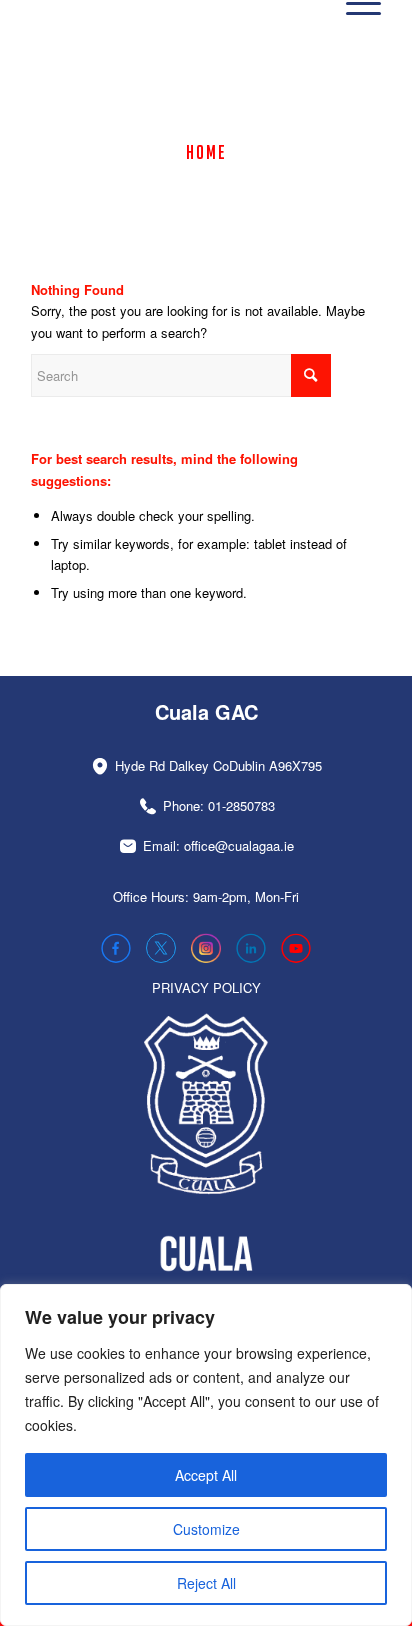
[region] (206, 1455)
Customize (206, 1529)
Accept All (206, 1475)
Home (206, 152)
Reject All (206, 1583)
